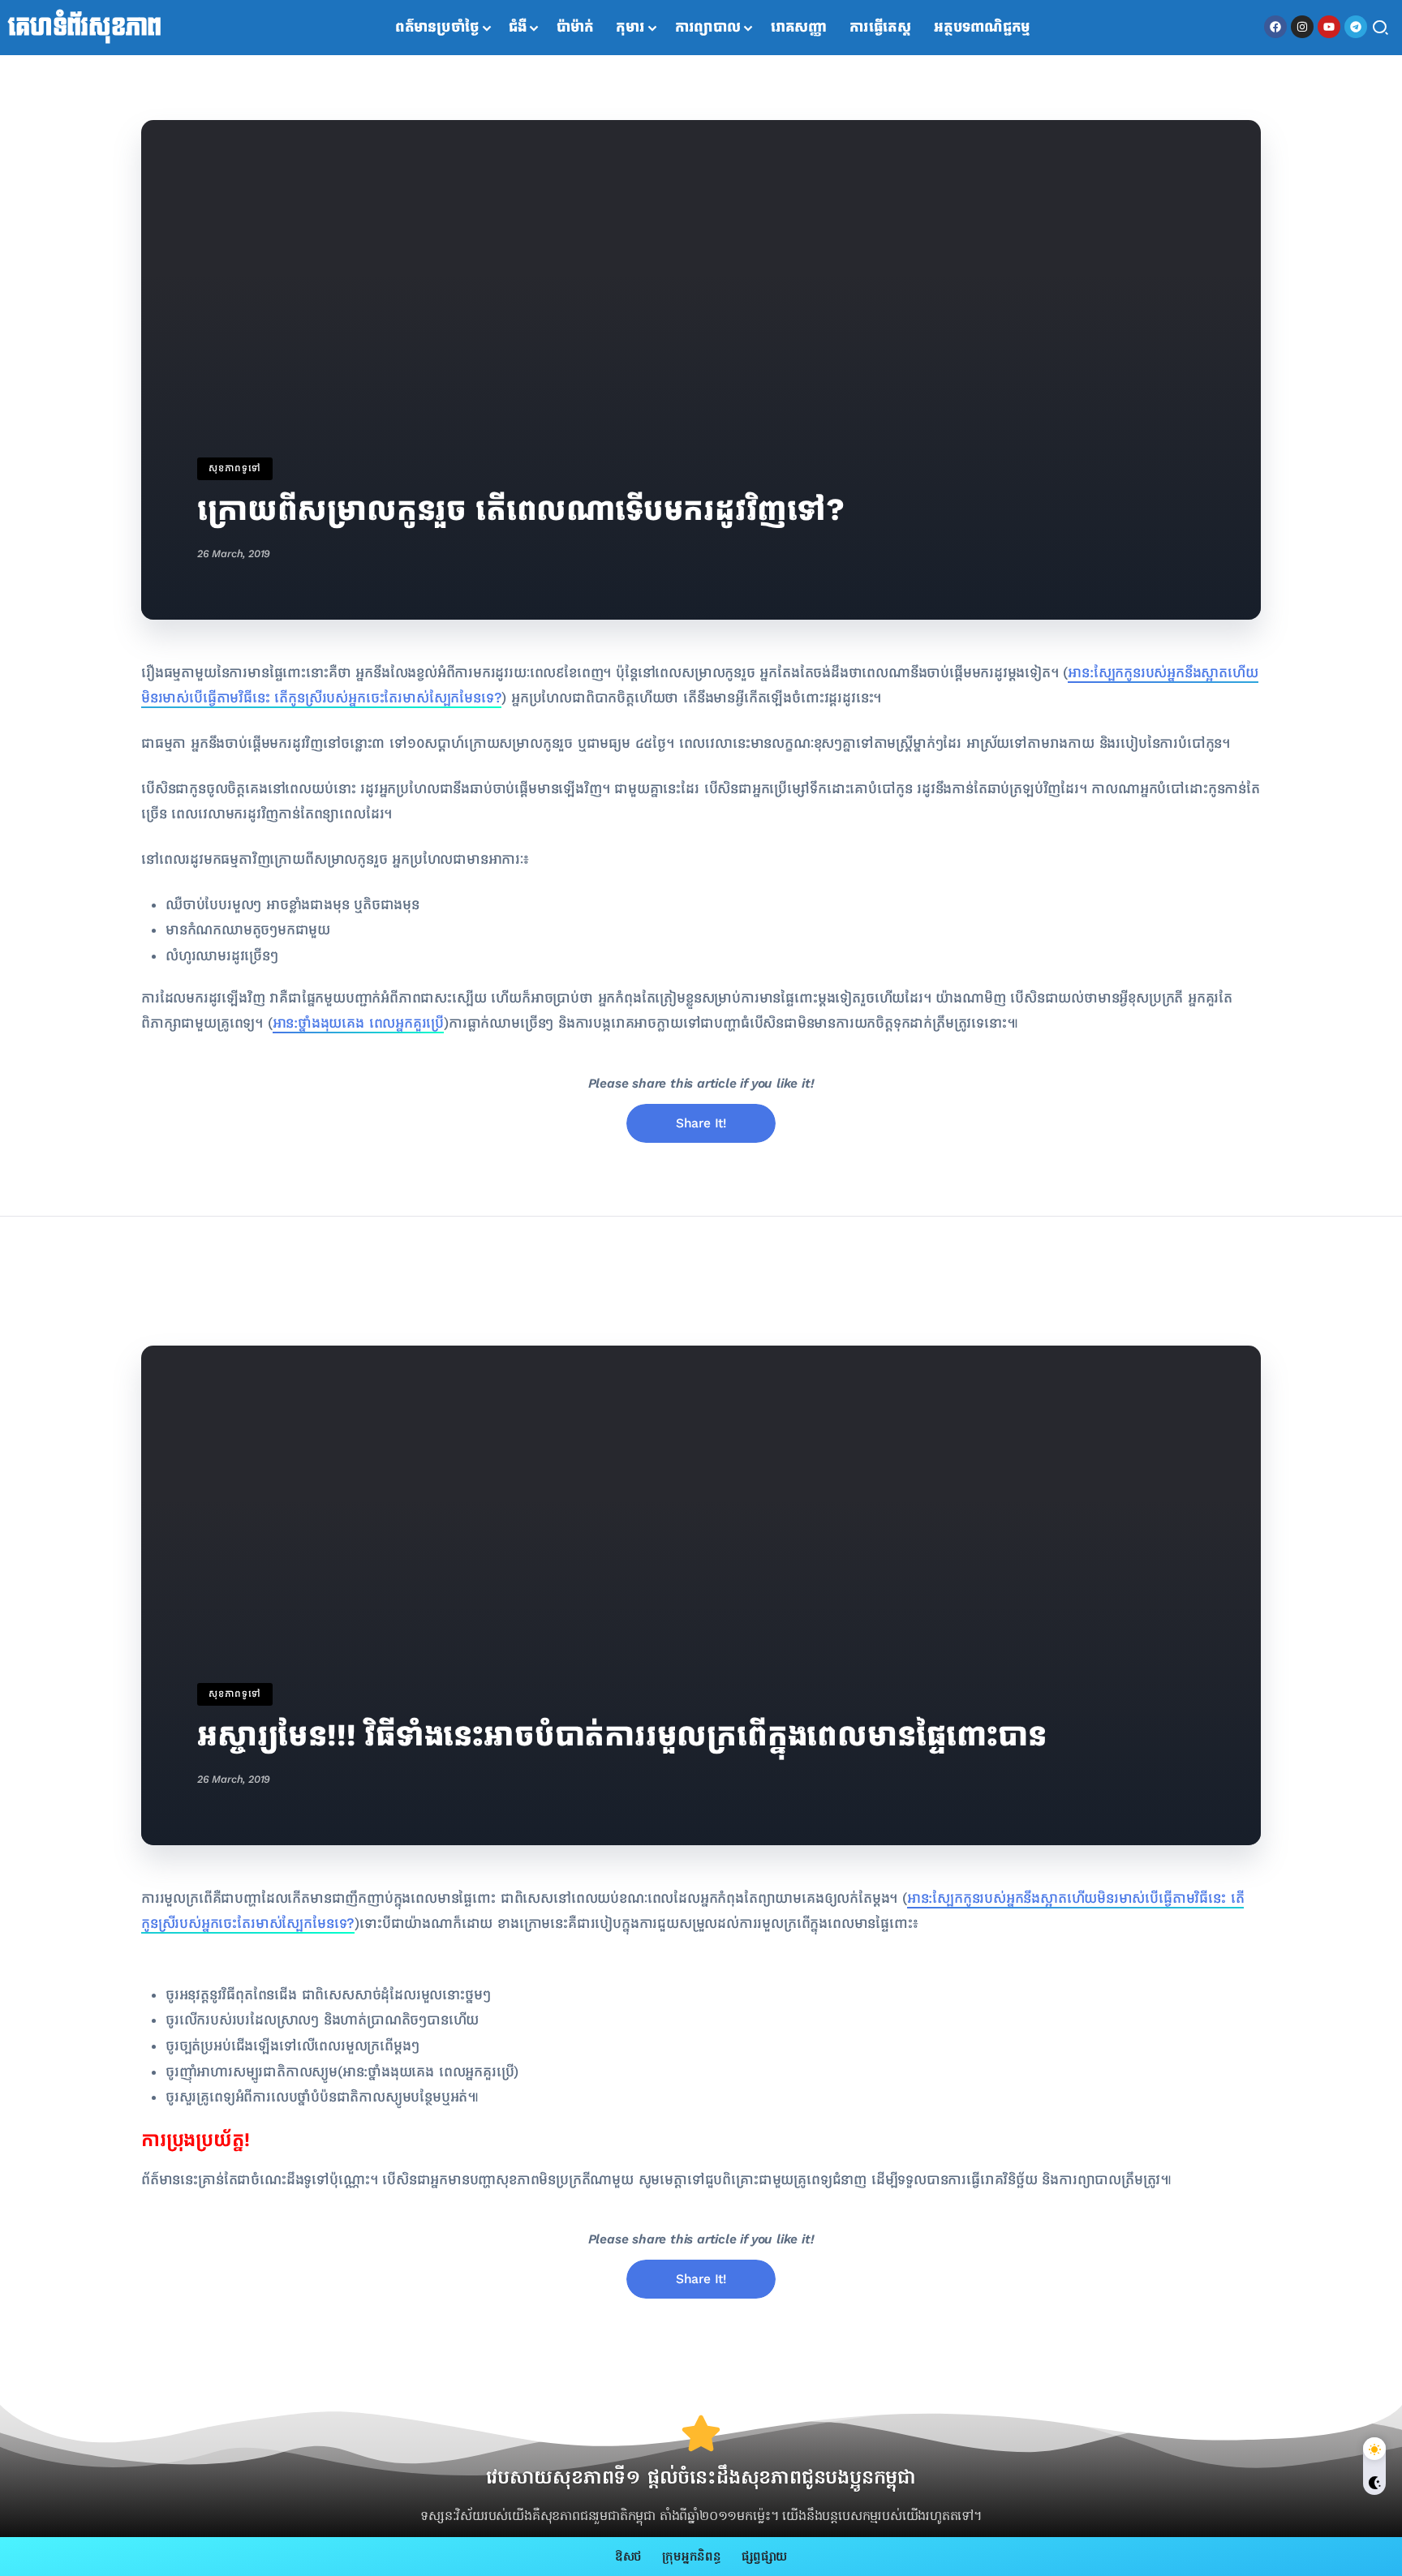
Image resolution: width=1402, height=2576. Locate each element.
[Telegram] (1356, 27)
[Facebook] (1275, 27)
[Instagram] (1302, 27)
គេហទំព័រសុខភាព (85, 28)
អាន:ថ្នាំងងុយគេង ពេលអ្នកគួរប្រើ (359, 1023)
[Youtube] (1329, 27)
